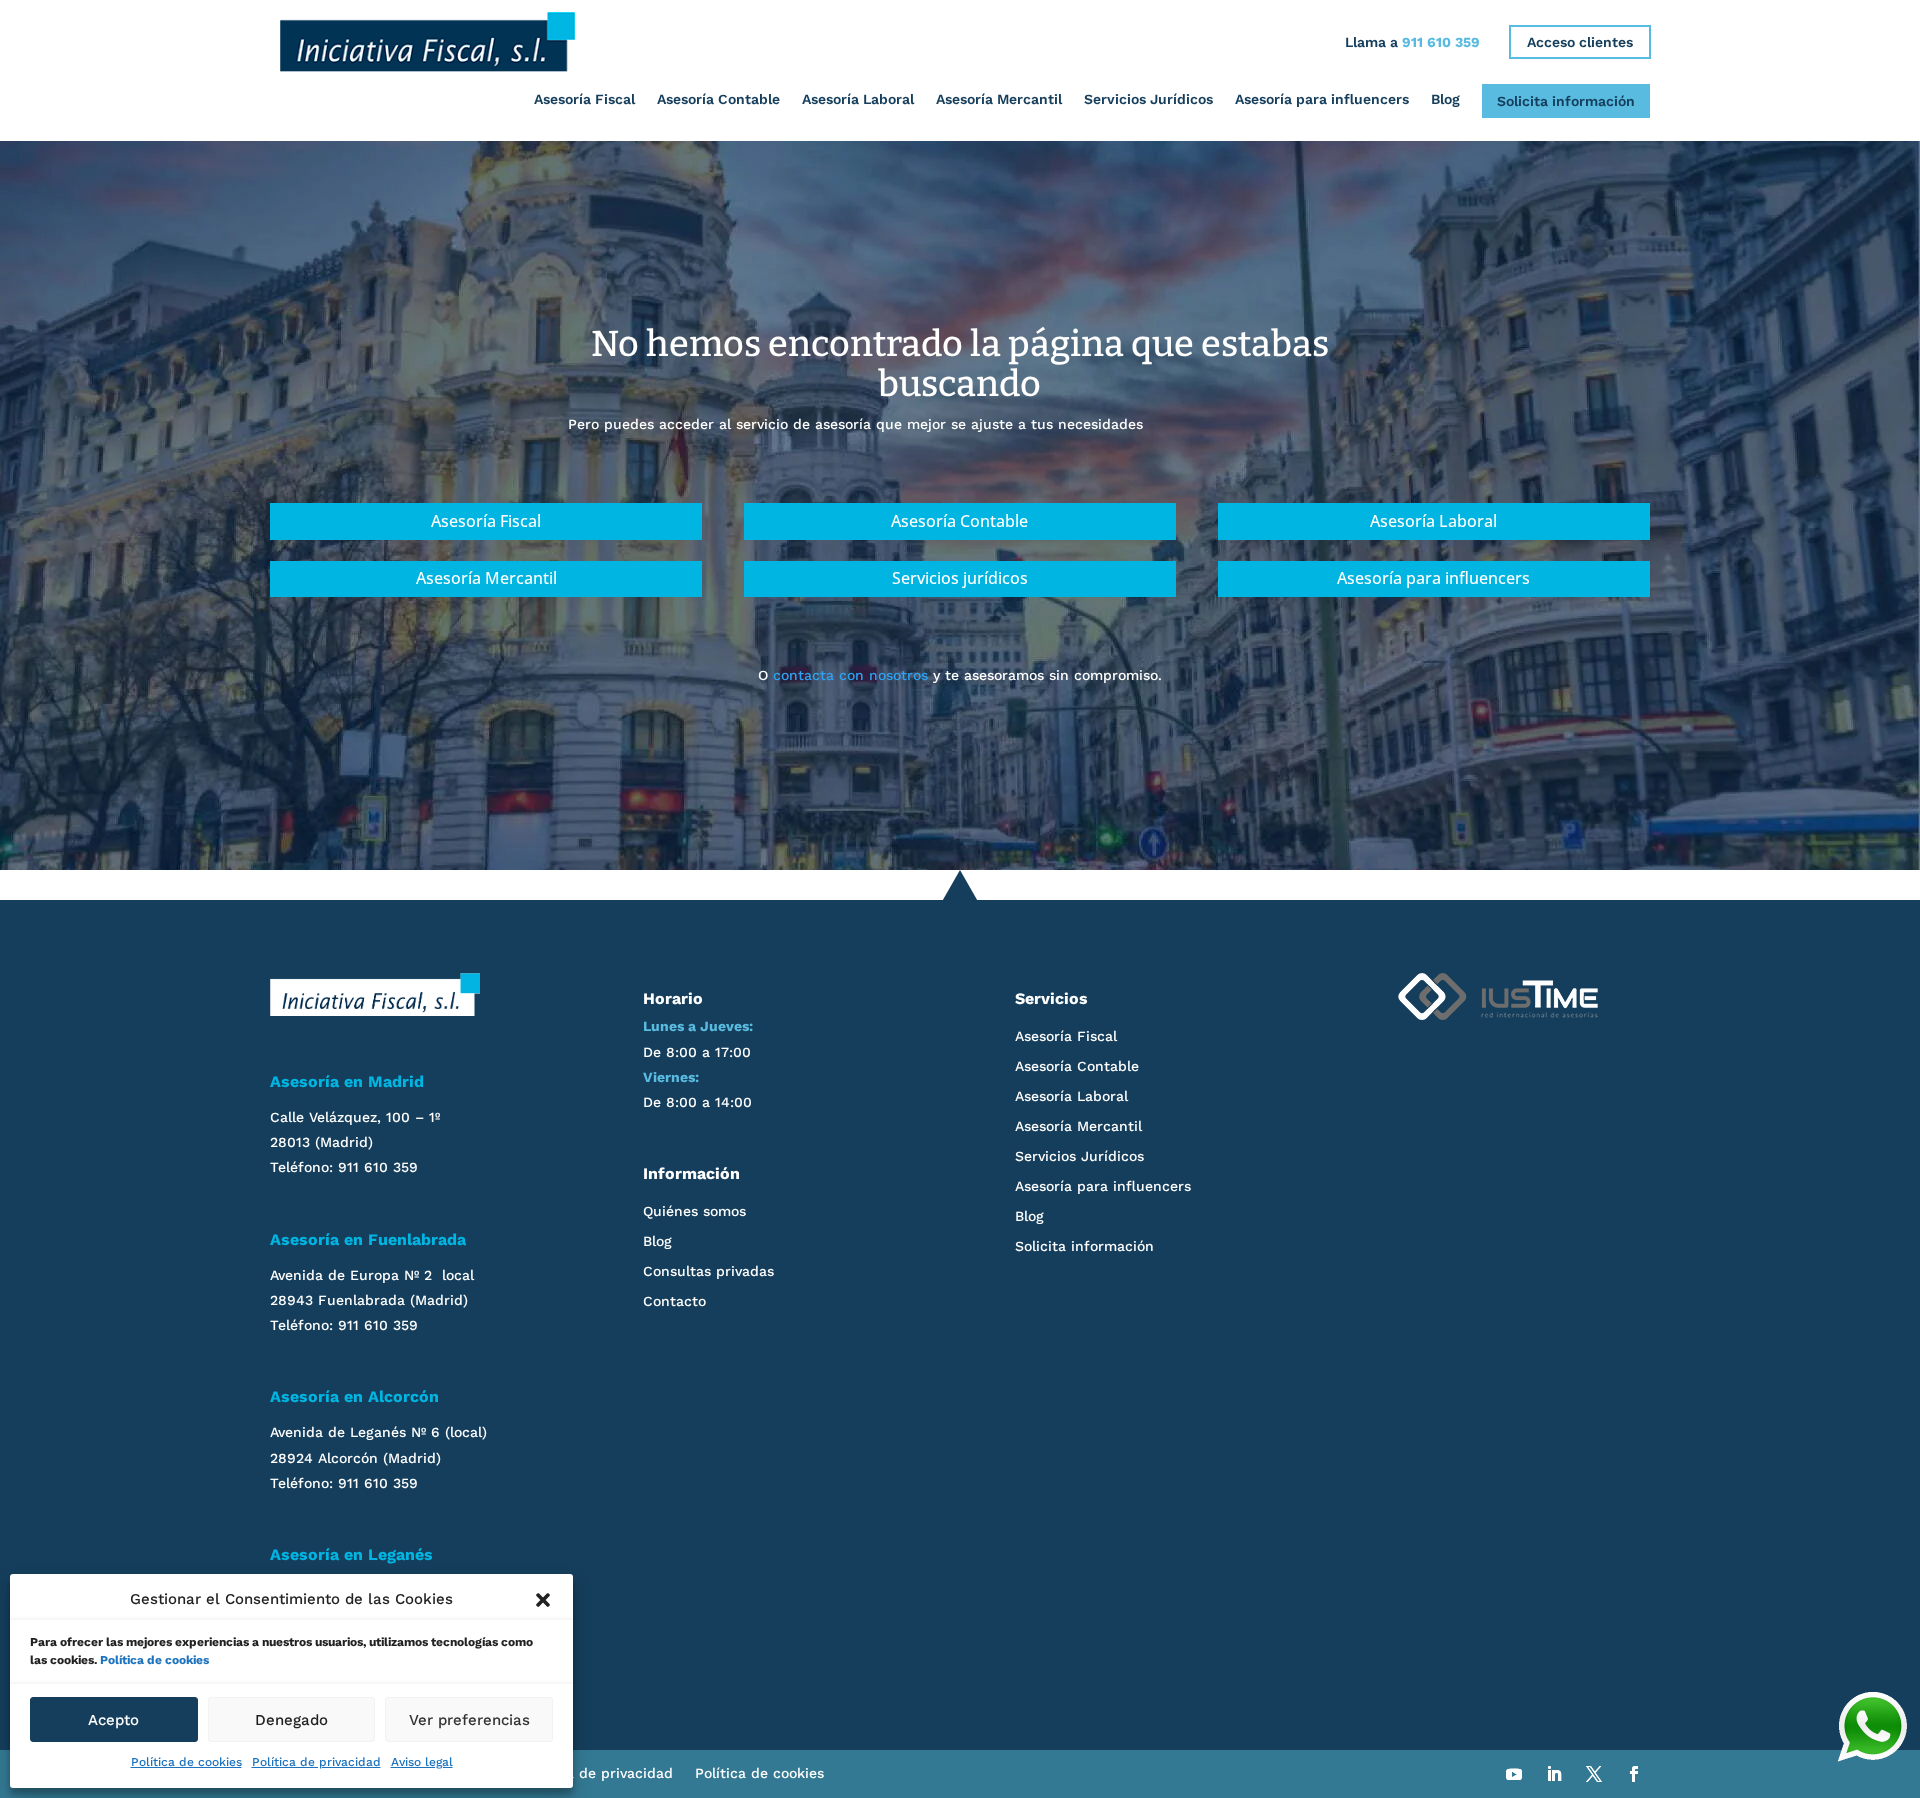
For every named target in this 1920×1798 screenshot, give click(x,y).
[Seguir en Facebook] (1634, 1774)
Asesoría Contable (718, 99)
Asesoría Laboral (858, 99)
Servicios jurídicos (960, 578)
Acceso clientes (1580, 42)
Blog (1445, 99)
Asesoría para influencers (1322, 99)
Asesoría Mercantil (999, 99)
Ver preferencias (469, 1720)
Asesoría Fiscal (584, 99)
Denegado (291, 1720)
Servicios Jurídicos (1148, 99)
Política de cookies (154, 1660)
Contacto (674, 1301)
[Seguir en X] (1594, 1774)
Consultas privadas (708, 1271)
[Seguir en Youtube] (1514, 1774)
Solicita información (1566, 101)
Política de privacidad (316, 1762)
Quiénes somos (694, 1211)
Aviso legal (422, 1762)
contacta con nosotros (850, 675)
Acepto (113, 1720)
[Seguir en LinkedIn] (1554, 1774)
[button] (543, 1600)
